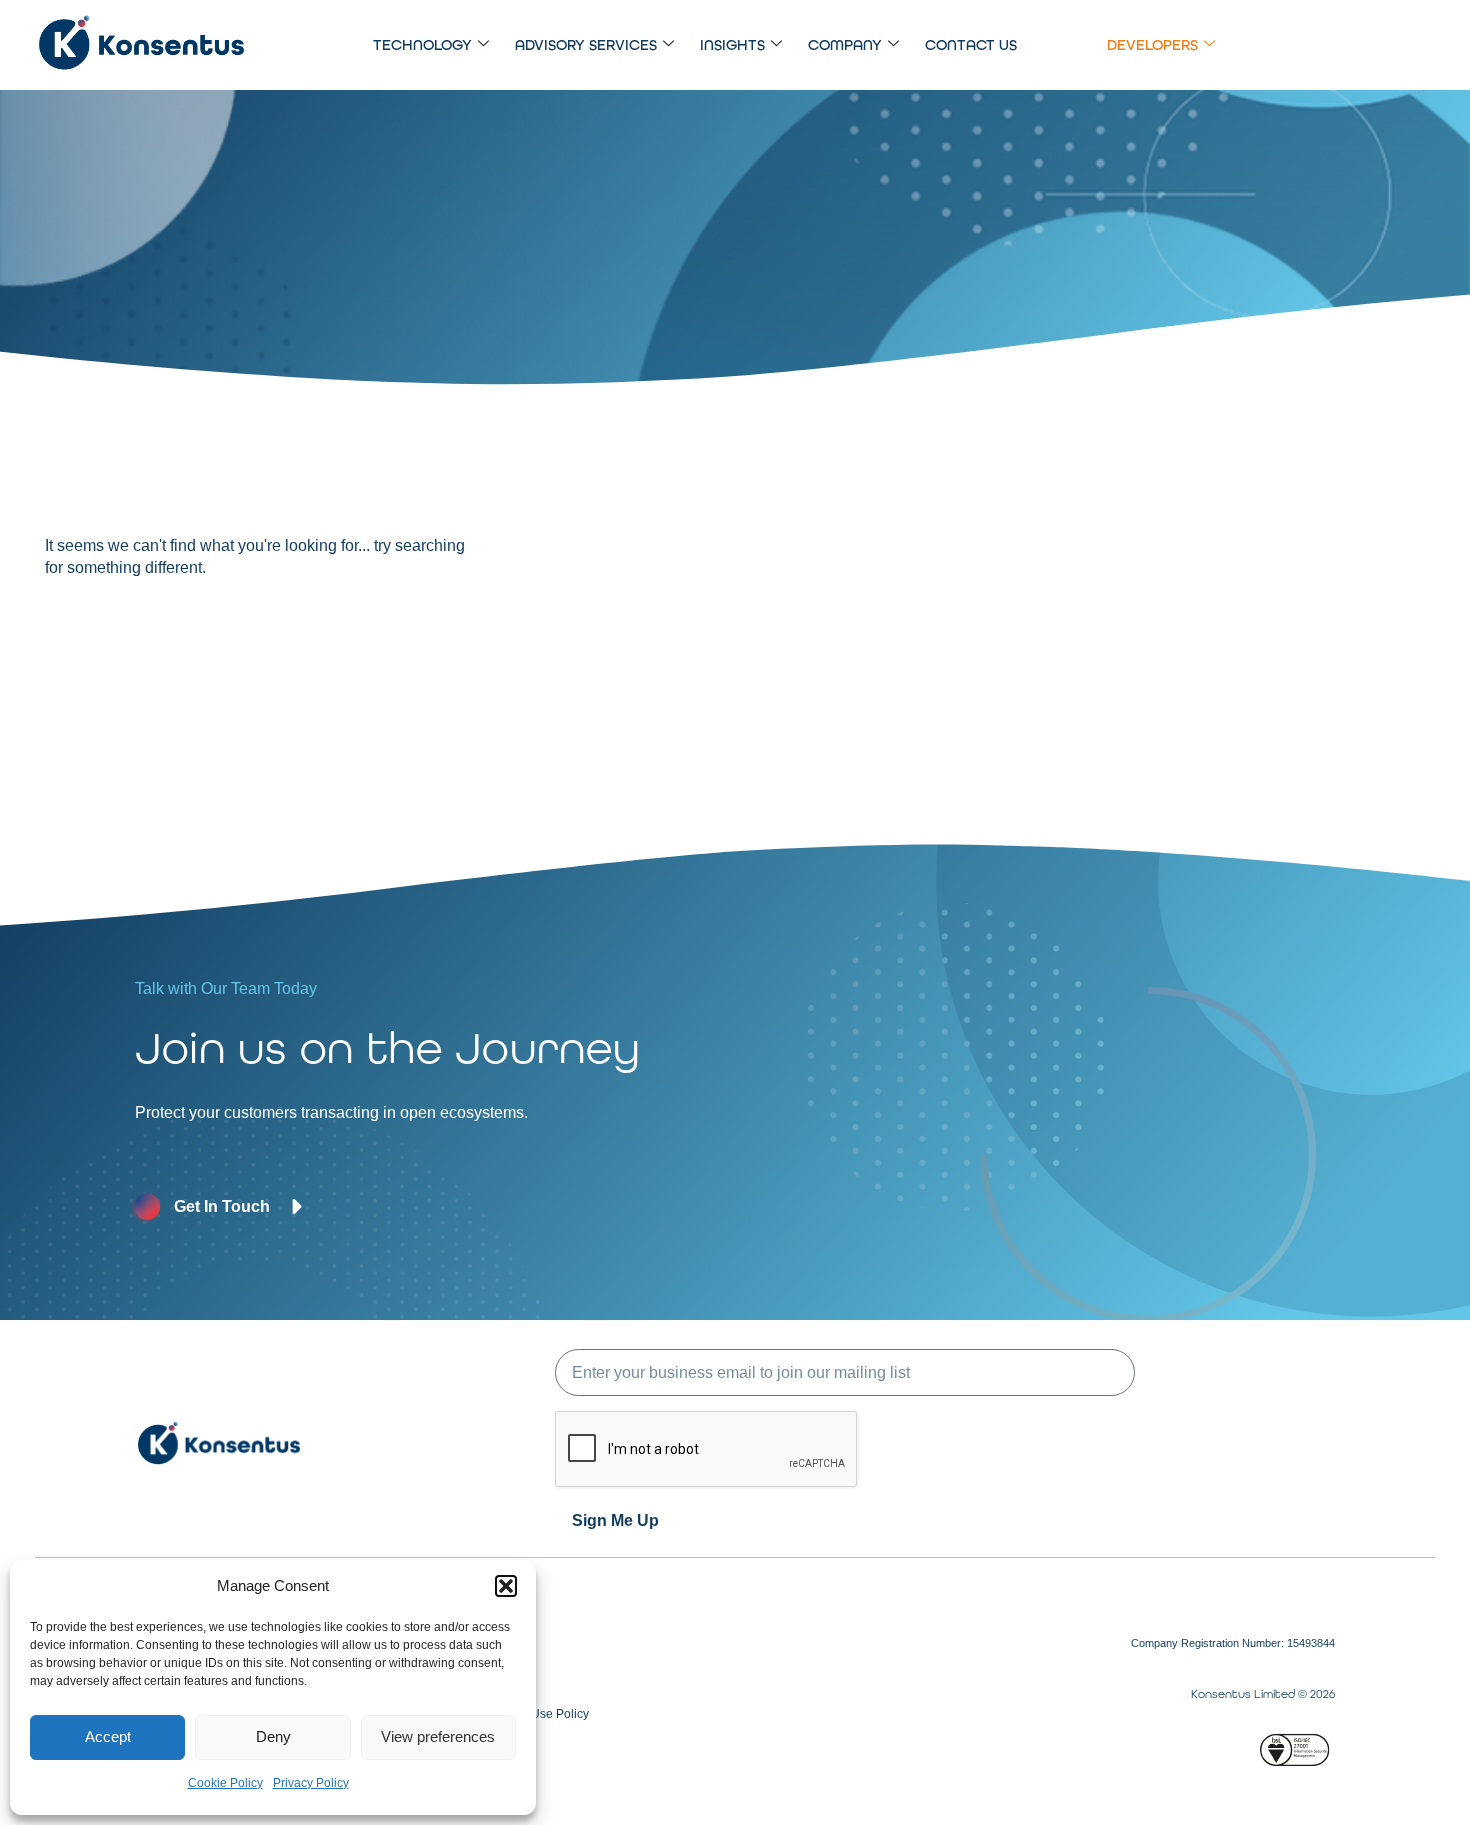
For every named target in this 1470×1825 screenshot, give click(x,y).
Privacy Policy (311, 1783)
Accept (108, 1736)
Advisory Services (586, 45)
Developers (1152, 45)
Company (845, 45)
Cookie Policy (225, 1783)
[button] (506, 1586)
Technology (422, 45)
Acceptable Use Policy (528, 1714)
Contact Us (971, 45)
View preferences (438, 1736)
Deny (273, 1736)
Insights (732, 45)
